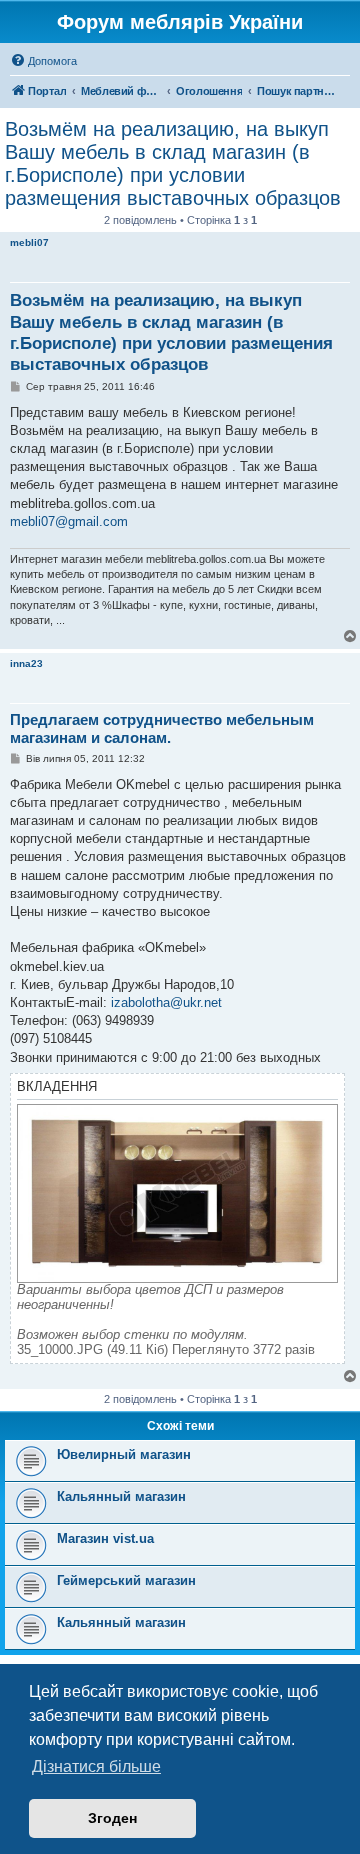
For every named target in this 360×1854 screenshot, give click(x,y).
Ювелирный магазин (124, 1454)
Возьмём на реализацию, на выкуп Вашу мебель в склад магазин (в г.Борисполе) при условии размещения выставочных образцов (173, 163)
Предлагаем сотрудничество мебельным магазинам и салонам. (162, 729)
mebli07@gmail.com (69, 521)
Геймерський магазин (126, 1580)
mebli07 (29, 242)
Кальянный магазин (121, 1496)
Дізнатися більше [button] (96, 1766)
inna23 (26, 663)
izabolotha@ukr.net (166, 1002)
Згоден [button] (112, 1818)
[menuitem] (43, 61)
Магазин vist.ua (105, 1538)
